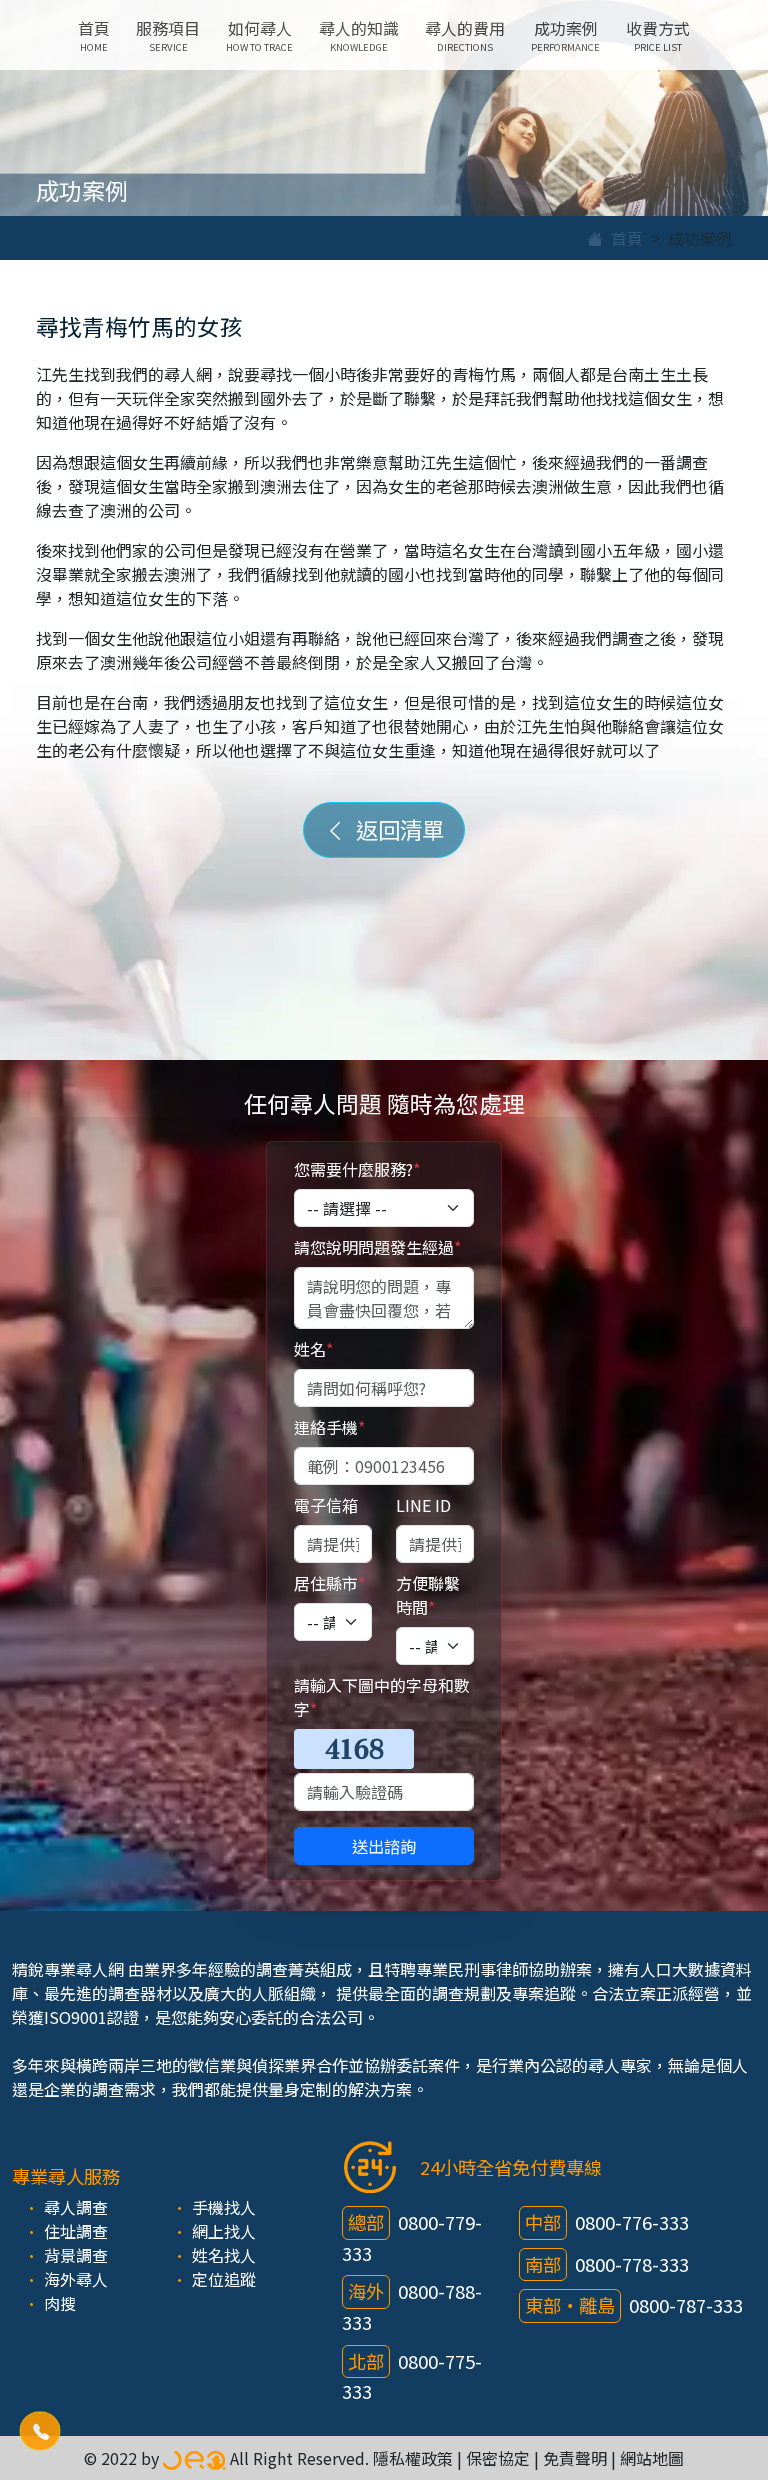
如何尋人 (259, 35)
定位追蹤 (224, 2279)
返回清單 (395, 829)
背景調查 (76, 2255)
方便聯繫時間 (428, 1595)
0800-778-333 (632, 2264)
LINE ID (423, 1505)
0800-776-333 (632, 2222)
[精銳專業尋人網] (194, 2458)
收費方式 (658, 35)
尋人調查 (76, 2207)
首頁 (94, 35)
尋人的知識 (359, 35)
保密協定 (498, 2458)
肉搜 (60, 2303)
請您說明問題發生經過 (377, 1247)
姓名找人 (224, 2255)
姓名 (313, 1349)
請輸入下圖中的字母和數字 (382, 1697)
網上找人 (224, 2231)
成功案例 (565, 35)
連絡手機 (329, 1427)
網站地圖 (652, 2458)
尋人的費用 (465, 35)
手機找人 (224, 2207)
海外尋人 (76, 2279)
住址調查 (76, 2231)
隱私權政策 (413, 2458)
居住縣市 (329, 1583)
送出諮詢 (384, 1846)
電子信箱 (326, 1505)
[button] (40, 2431)
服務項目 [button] (168, 35)
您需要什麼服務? (357, 1169)
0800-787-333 (686, 2305)
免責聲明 (575, 2458)
